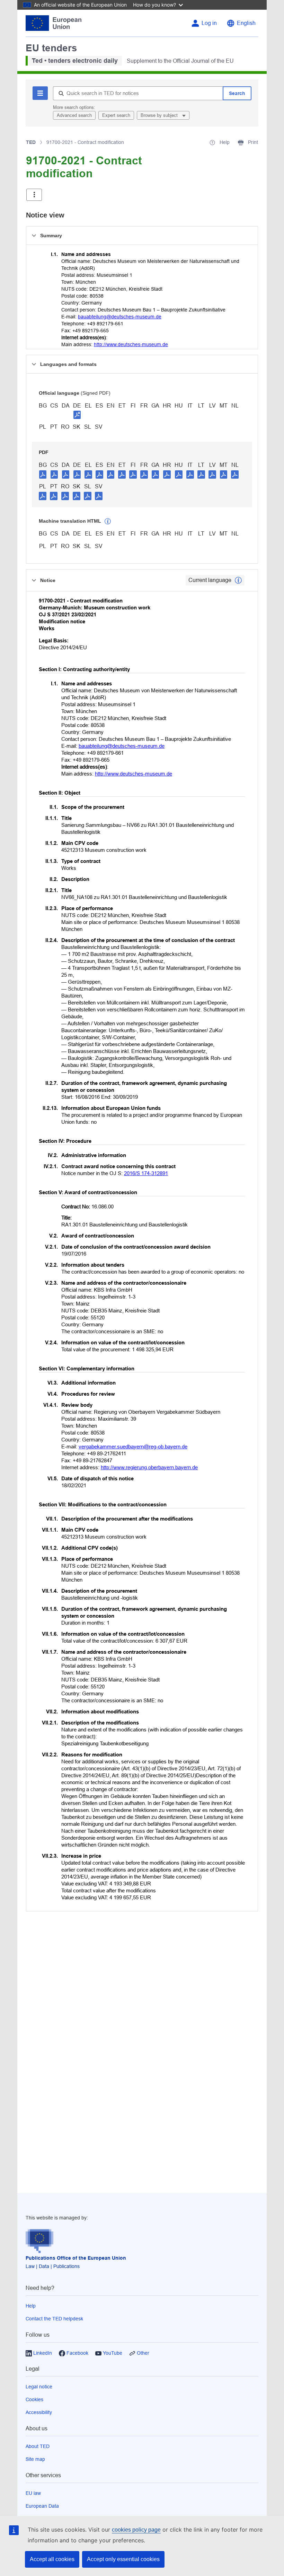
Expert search (116, 115)
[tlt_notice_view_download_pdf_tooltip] (43, 474)
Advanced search (74, 115)
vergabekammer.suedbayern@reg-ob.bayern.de (133, 1447)
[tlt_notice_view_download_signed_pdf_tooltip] (77, 414)
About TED (38, 2446)
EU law (33, 2493)
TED (31, 142)
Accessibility (39, 2412)
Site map (35, 2459)
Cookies (34, 2399)
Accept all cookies (52, 2559)
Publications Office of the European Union (76, 2258)
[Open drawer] (34, 195)
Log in (209, 23)
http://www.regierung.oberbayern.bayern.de (149, 1467)
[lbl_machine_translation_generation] (108, 521)
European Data (42, 2506)
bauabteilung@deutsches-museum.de (120, 317)
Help (31, 2306)
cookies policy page (136, 2530)
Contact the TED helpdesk (54, 2319)
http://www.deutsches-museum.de (131, 344)
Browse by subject (160, 115)
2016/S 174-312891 (146, 1173)
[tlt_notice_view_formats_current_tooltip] (238, 580)
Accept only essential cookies (123, 2559)
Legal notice (39, 2387)
